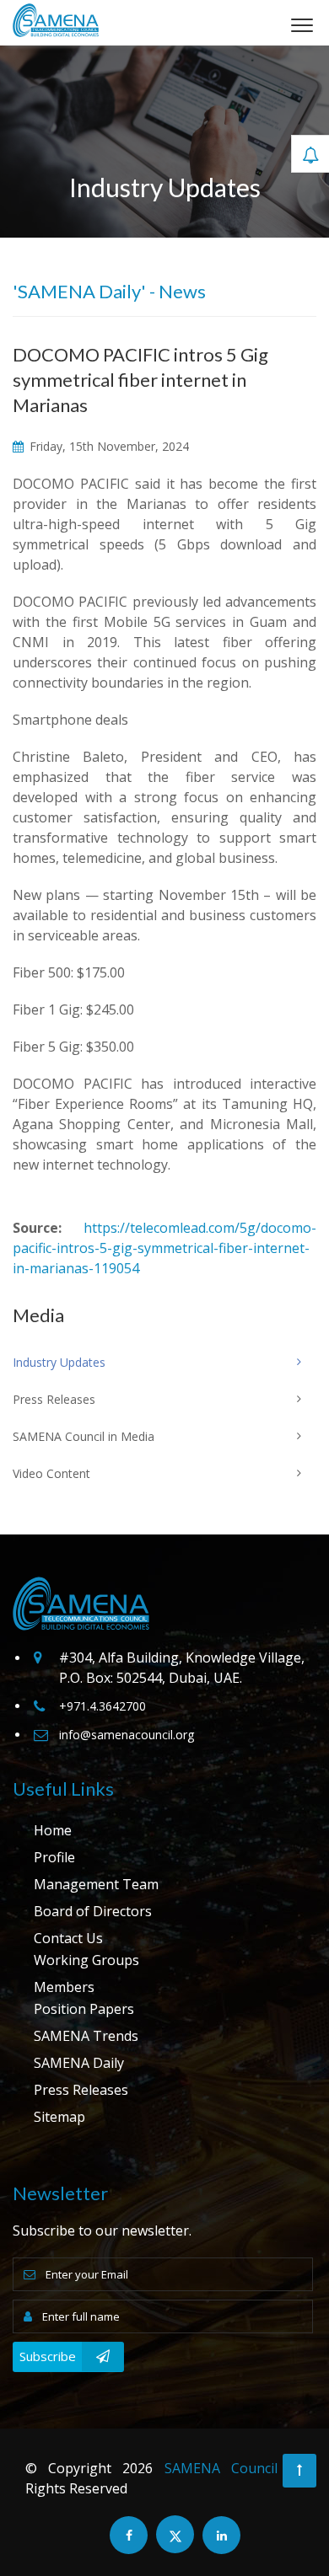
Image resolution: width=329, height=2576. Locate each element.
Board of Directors (93, 1911)
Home (53, 1830)
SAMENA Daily (79, 2063)
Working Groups (86, 1960)
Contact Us (68, 1938)
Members (64, 1987)
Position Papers (84, 2009)
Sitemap (59, 2117)
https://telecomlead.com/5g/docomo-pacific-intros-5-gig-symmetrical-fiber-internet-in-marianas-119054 (164, 1248)
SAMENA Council (221, 2468)
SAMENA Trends (86, 2036)
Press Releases (81, 2090)
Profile (54, 1857)
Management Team (96, 1884)
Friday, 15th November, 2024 (108, 446)
